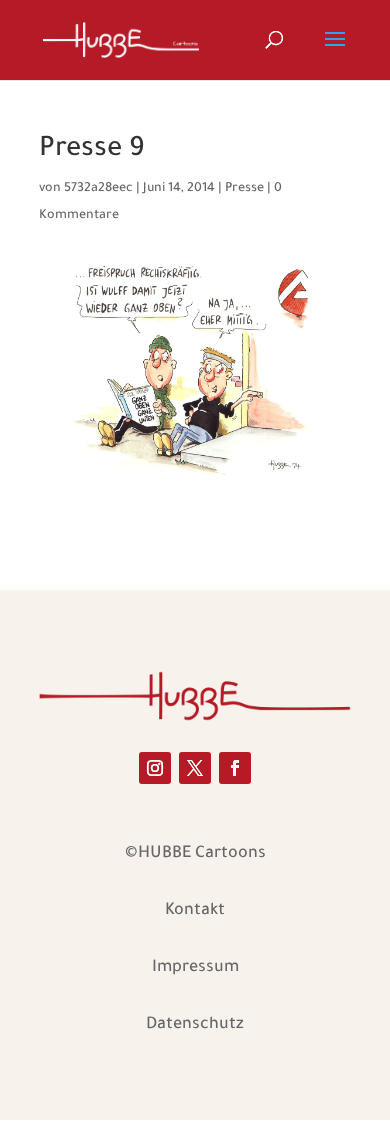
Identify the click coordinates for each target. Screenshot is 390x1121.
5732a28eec (98, 189)
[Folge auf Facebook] (235, 768)
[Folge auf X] (195, 768)
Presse (244, 189)
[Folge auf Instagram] (155, 768)
